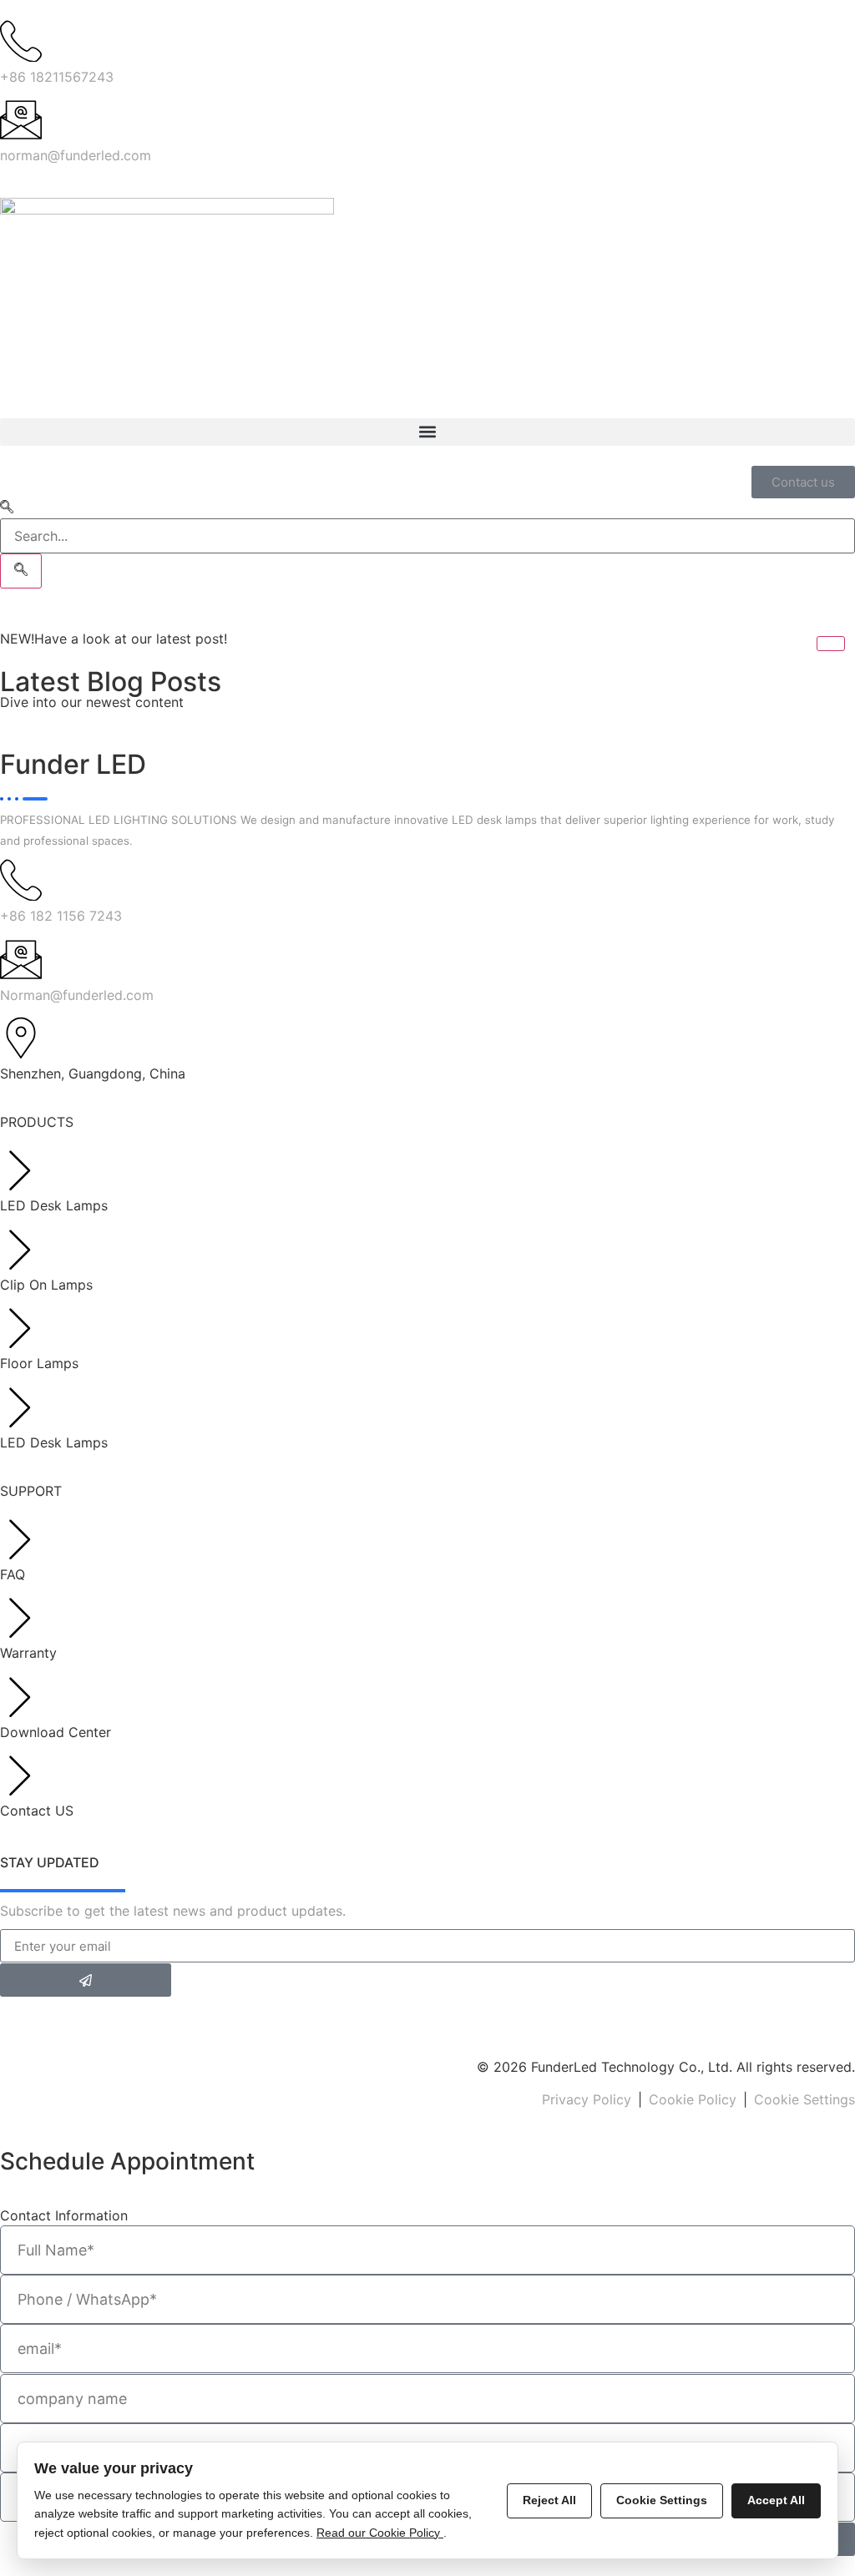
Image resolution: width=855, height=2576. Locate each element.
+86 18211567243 (57, 77)
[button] (427, 432)
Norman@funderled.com (77, 995)
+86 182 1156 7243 (61, 916)
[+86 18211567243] (21, 41)
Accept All (776, 2500)
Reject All (549, 2500)
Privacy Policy (587, 2099)
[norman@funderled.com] (21, 119)
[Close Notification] (831, 644)
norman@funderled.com (76, 155)
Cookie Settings (804, 2099)
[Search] (21, 571)
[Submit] (86, 1980)
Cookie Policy (693, 2099)
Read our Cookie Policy (380, 2533)
